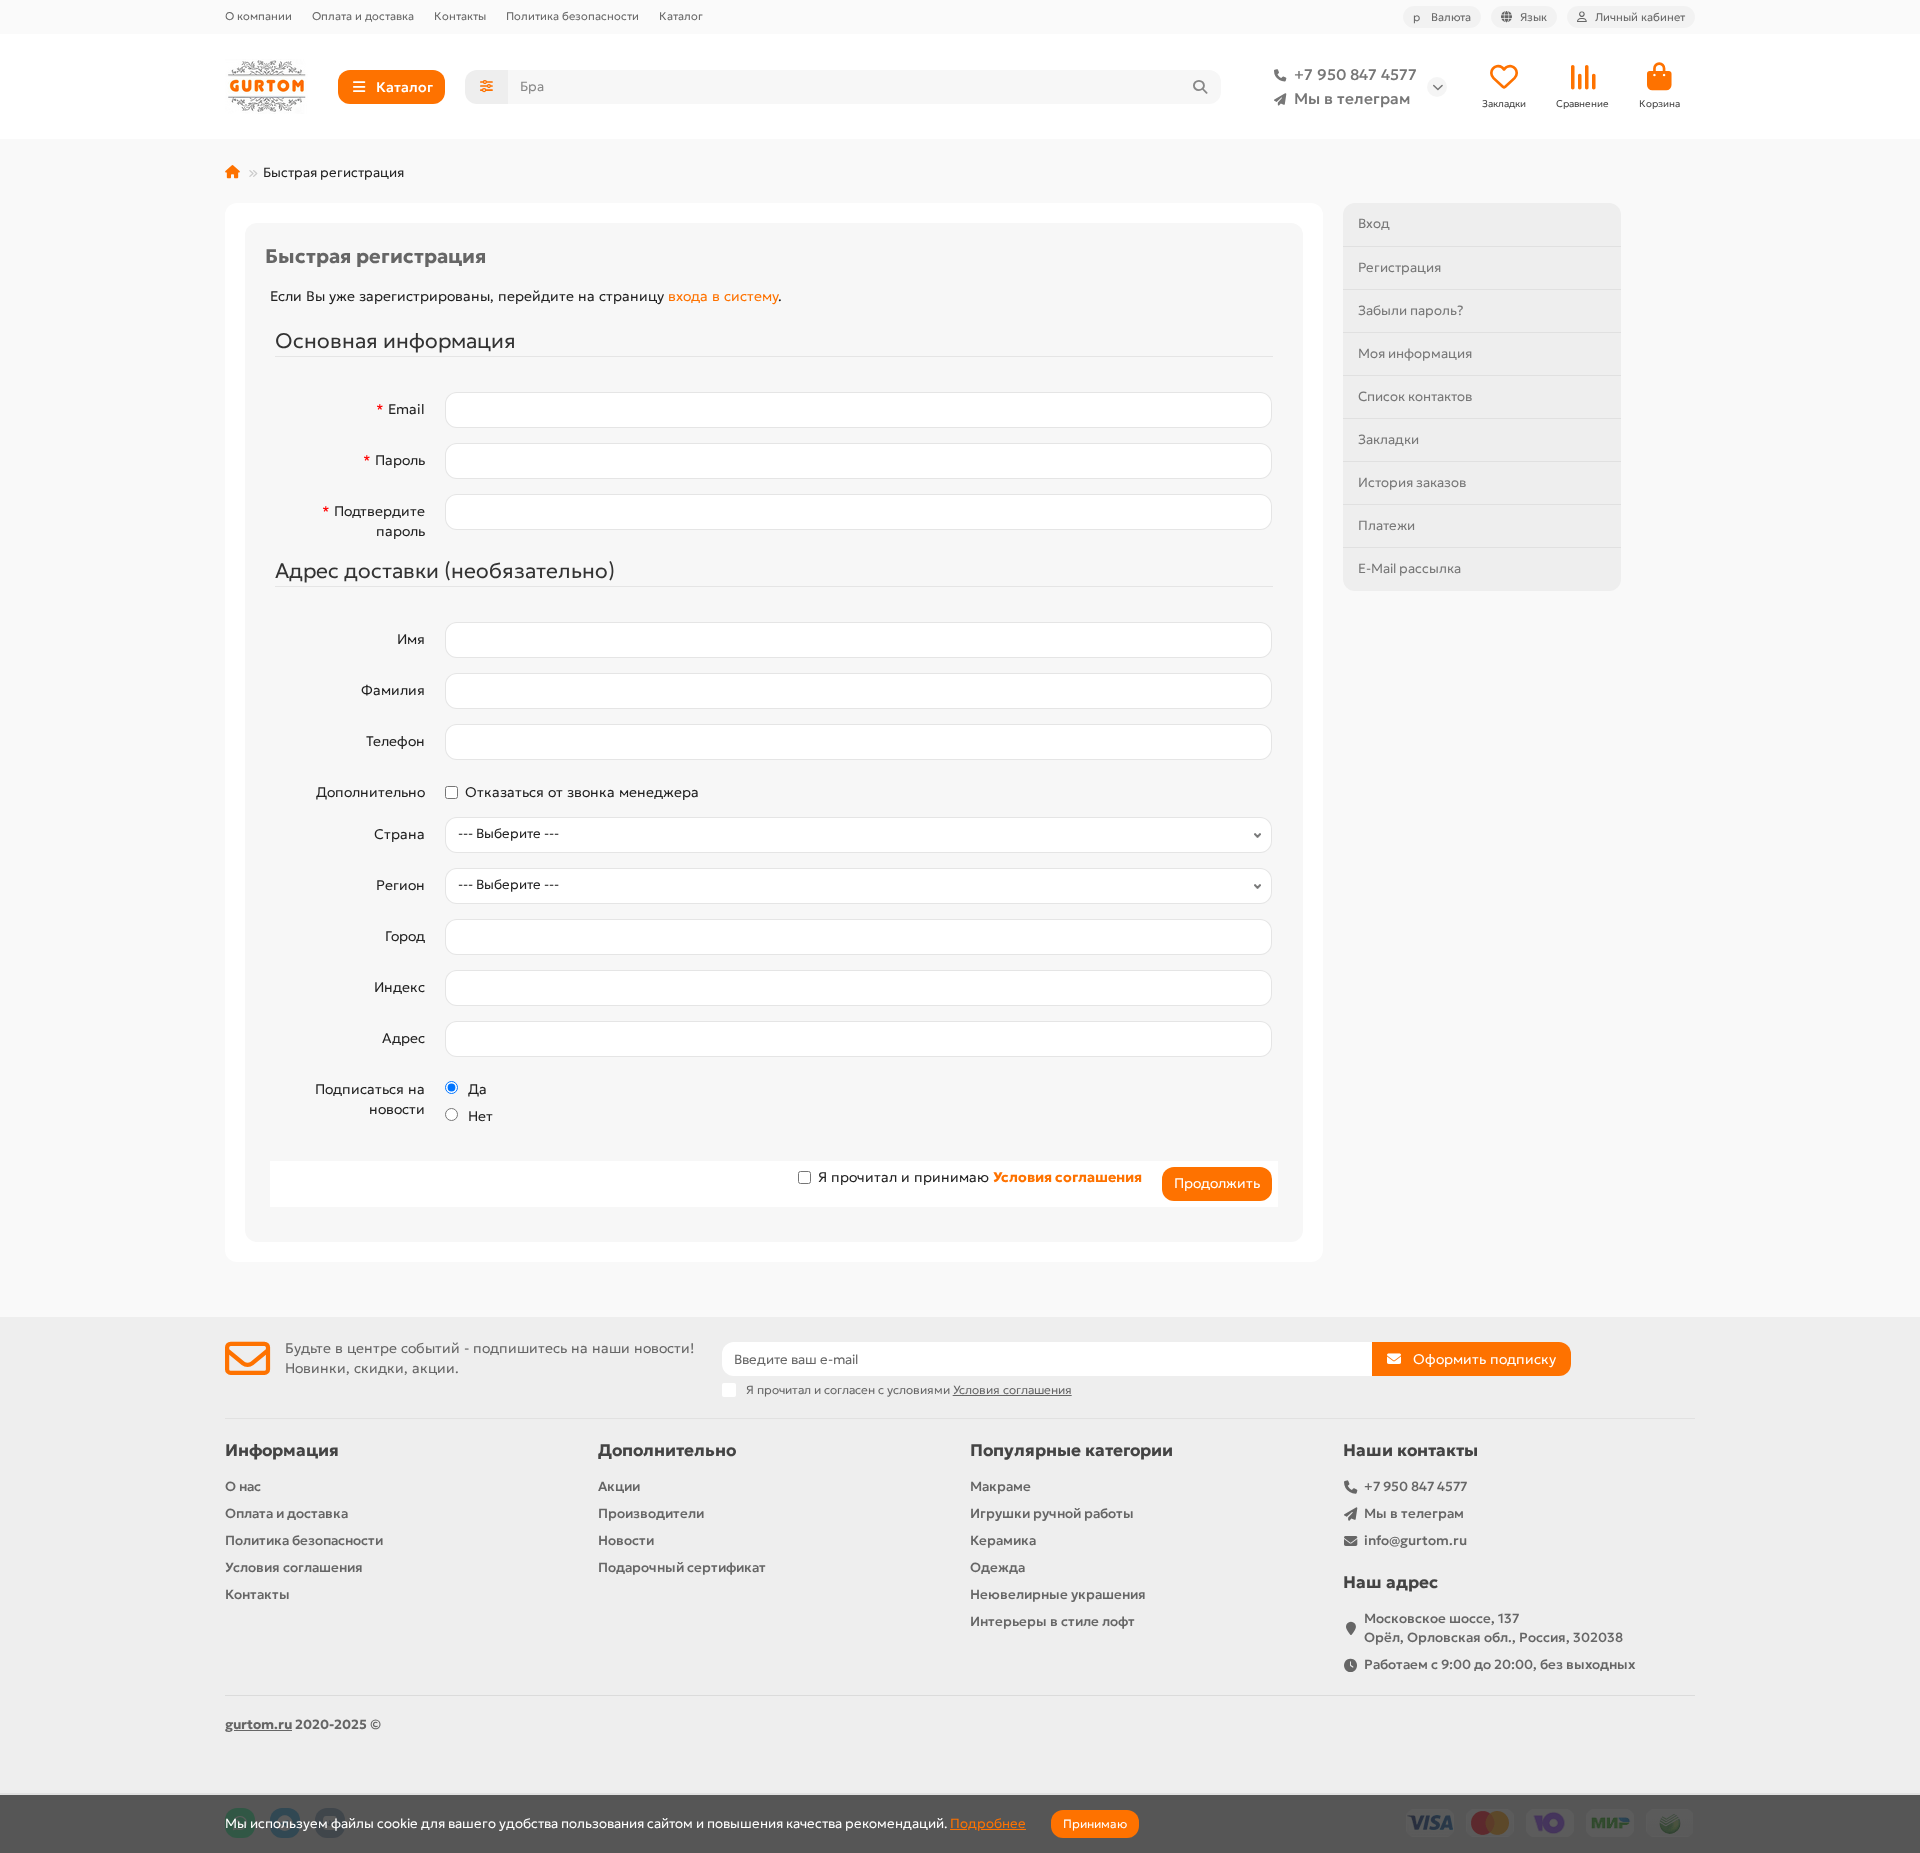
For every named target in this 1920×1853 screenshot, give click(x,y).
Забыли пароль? (1410, 310)
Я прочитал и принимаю (980, 1177)
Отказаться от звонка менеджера (582, 792)
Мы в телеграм (1352, 98)
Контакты (460, 16)
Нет (480, 1116)
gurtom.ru (258, 1724)
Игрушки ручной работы (1052, 1513)
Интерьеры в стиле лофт (1052, 1621)
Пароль (400, 460)
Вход (1374, 223)
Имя (411, 639)
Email (406, 409)
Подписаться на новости (370, 1099)
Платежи (1386, 525)
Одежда (997, 1567)
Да (477, 1089)
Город (405, 936)
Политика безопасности (572, 16)
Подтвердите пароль (379, 521)
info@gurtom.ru (1415, 1540)
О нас (243, 1486)
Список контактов (1415, 396)
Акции (619, 1486)
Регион (400, 885)
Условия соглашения (294, 1567)
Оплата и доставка (363, 16)
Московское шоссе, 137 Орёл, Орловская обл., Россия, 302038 (1493, 1628)
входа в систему (723, 296)
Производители (651, 1513)
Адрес (403, 1038)
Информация (282, 1450)
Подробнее (988, 1823)
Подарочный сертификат (682, 1567)
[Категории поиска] (486, 87)
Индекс (399, 987)
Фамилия (393, 690)
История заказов (1412, 482)
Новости (626, 1540)
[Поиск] (1200, 87)
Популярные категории (1071, 1450)
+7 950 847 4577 (1355, 74)
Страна (399, 834)
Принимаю (1095, 1823)
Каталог (681, 16)
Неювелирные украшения (1058, 1594)
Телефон (395, 741)
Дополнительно (370, 792)
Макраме (1000, 1486)
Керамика (1003, 1540)
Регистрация (1399, 267)
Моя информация (1415, 353)
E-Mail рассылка (1409, 568)
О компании (258, 16)
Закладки (1388, 439)
